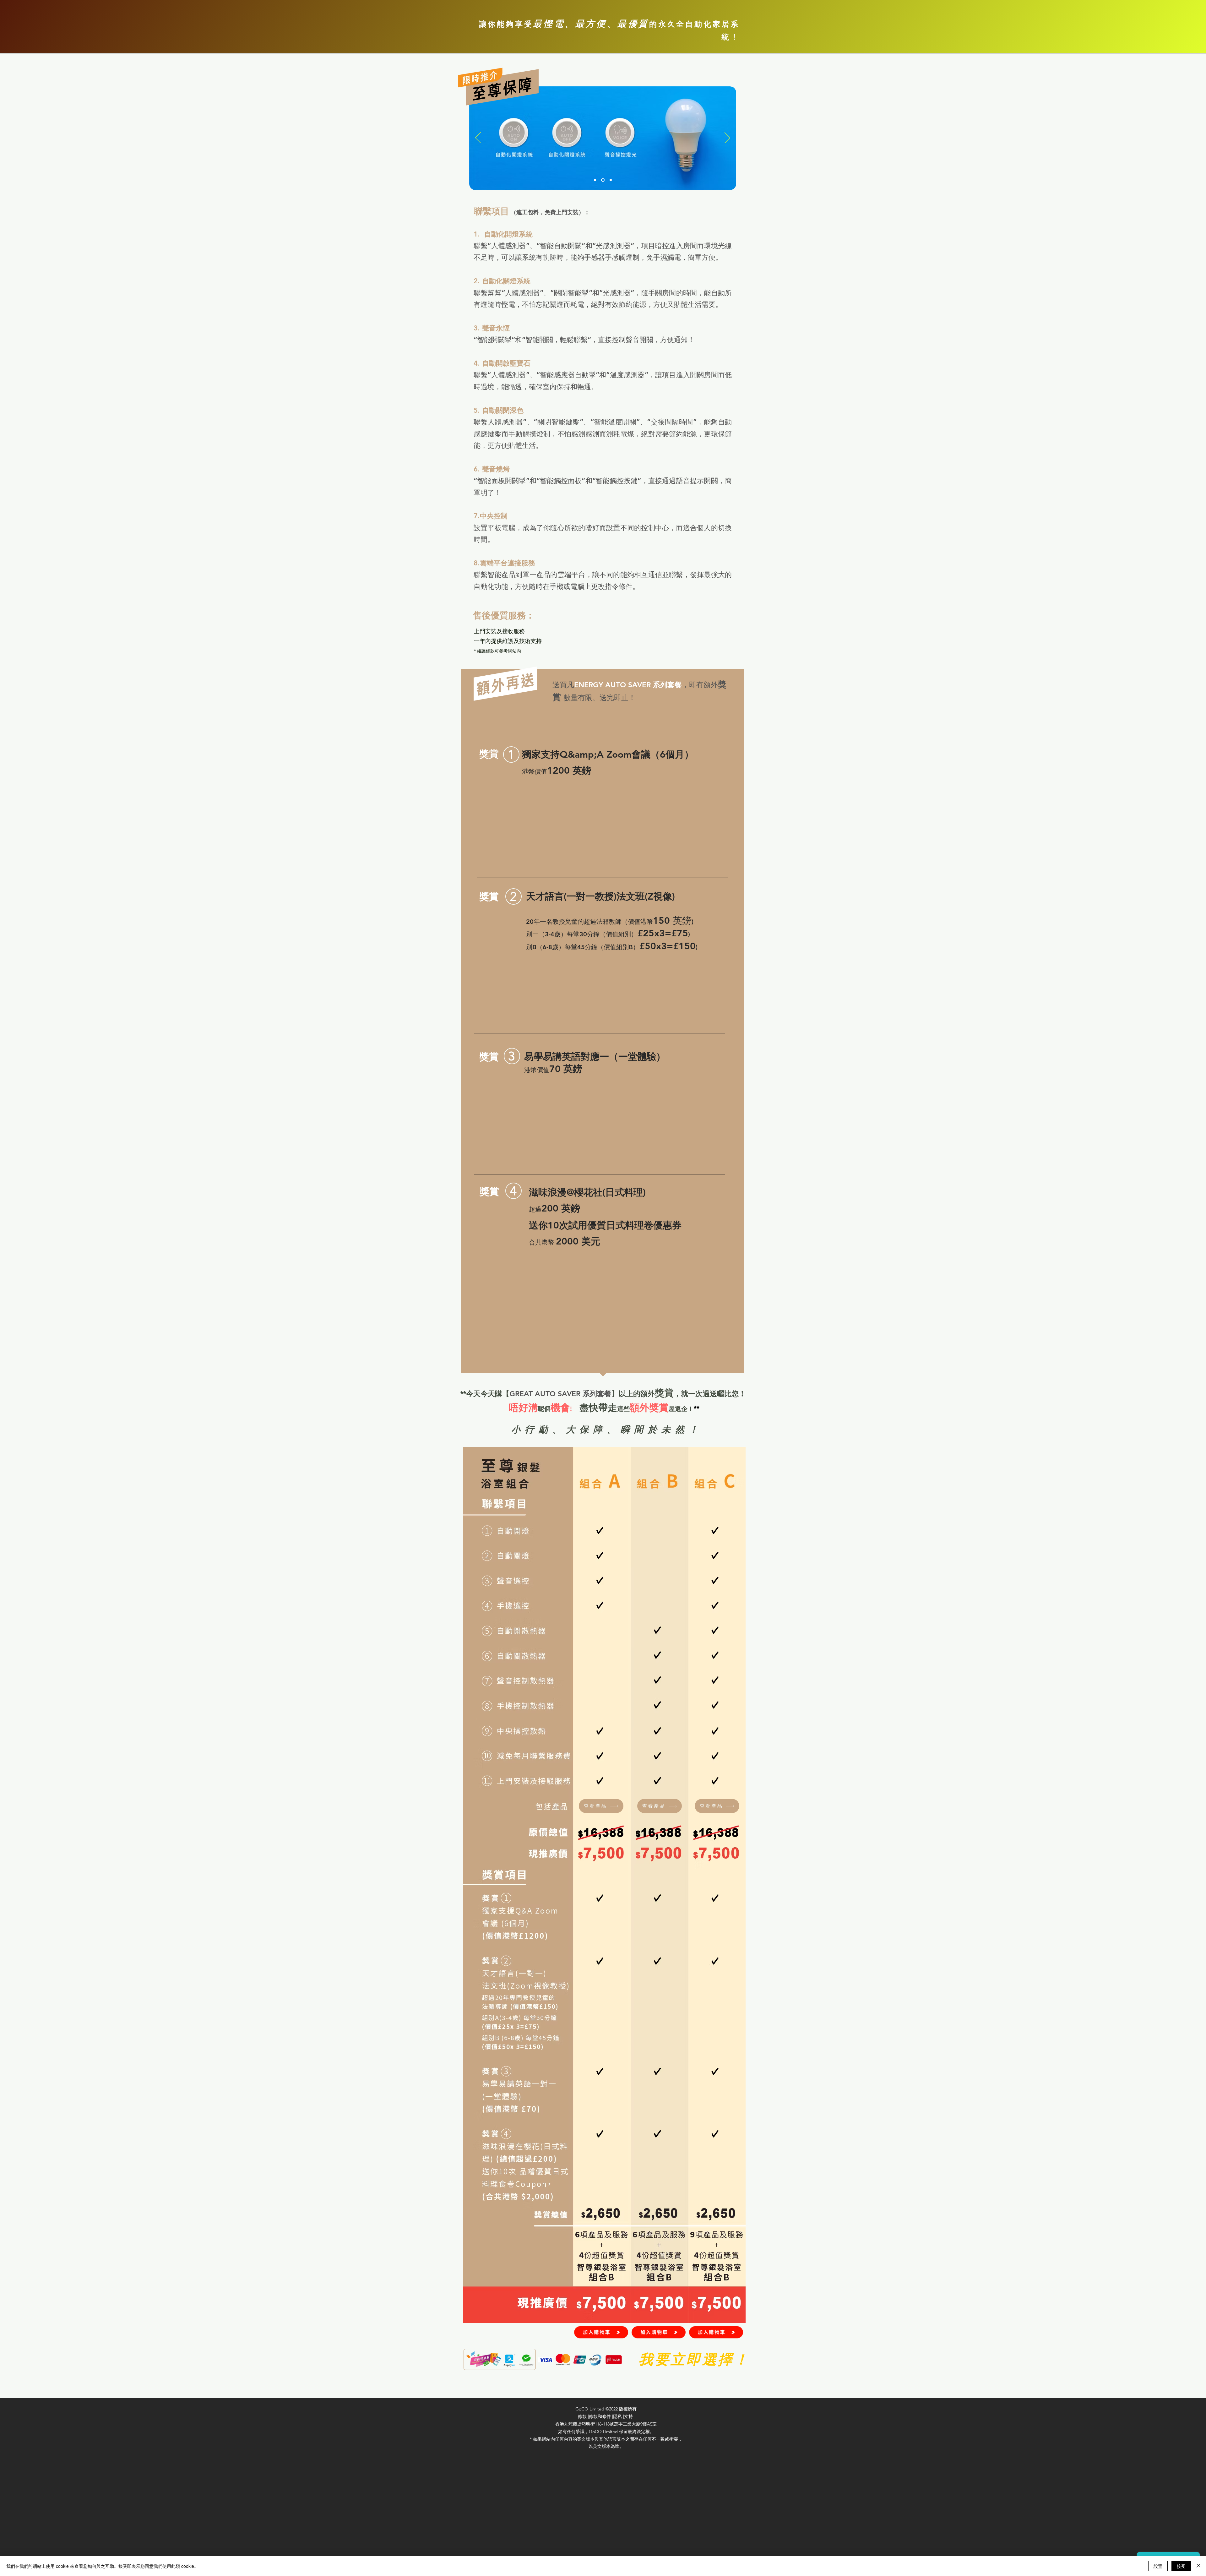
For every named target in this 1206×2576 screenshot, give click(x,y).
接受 (1181, 2566)
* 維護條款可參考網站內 (497, 651)
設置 (1158, 2566)
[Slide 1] (596, 180)
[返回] (478, 138)
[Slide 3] (611, 180)
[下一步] (727, 138)
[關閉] (1198, 2566)
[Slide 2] (603, 180)
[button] (601, 1806)
